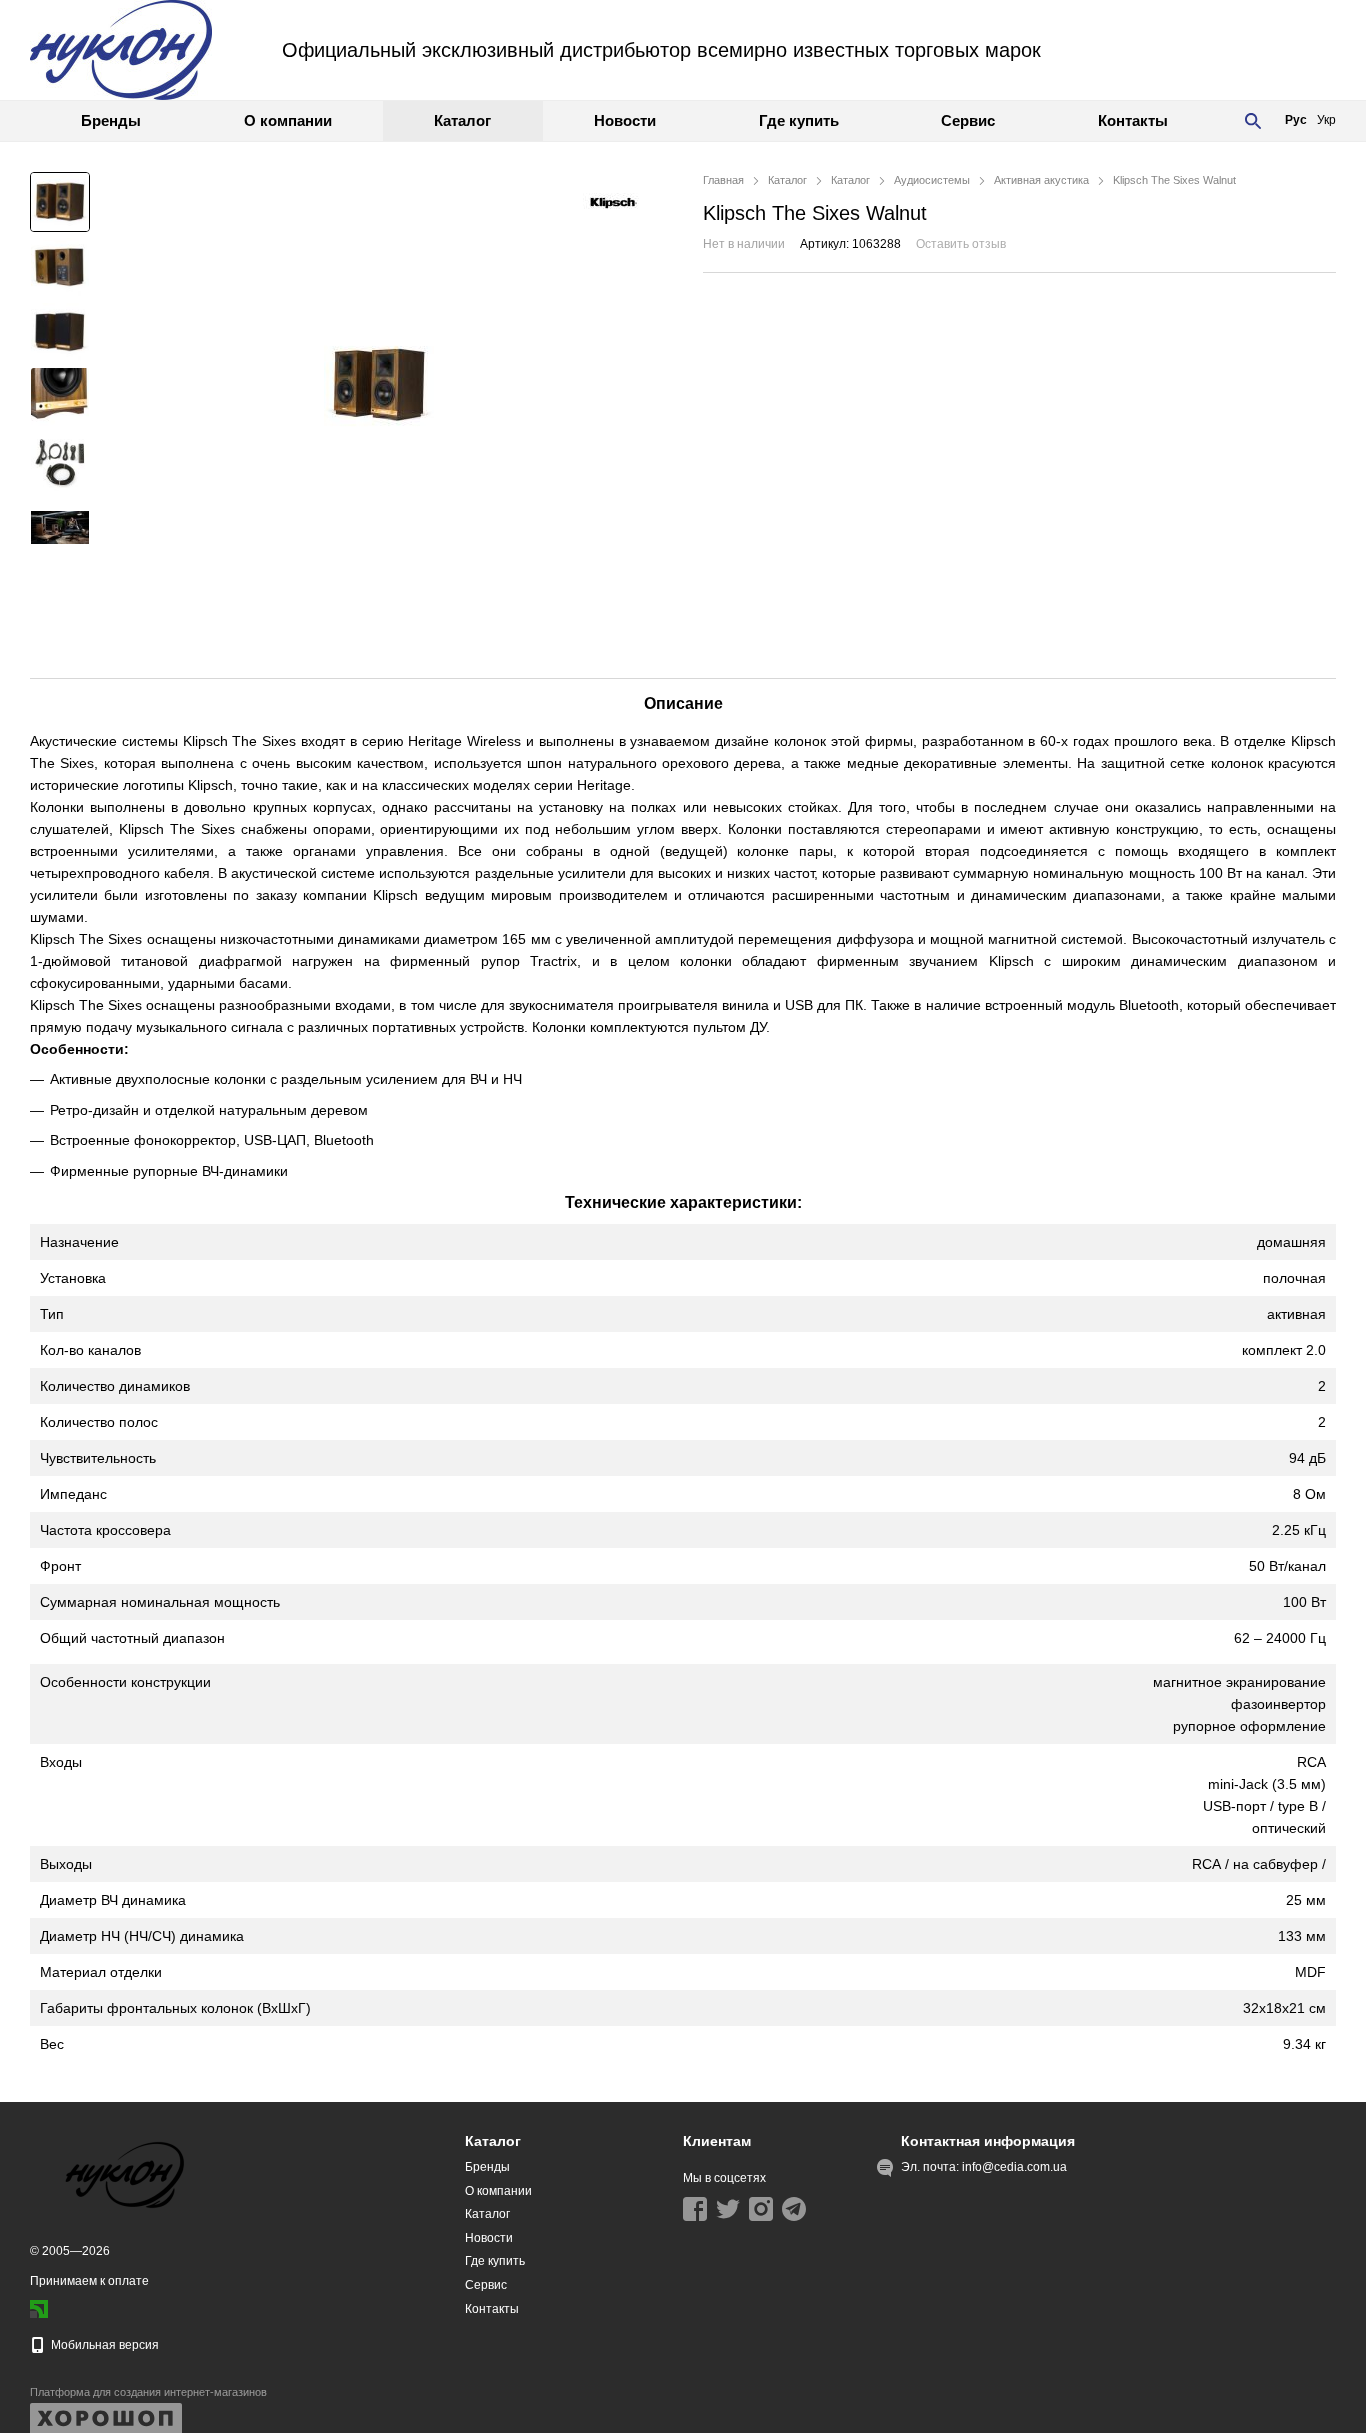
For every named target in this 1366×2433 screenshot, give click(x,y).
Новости (625, 120)
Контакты (1133, 120)
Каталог (462, 120)
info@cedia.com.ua (1014, 2167)
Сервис (968, 120)
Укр (1326, 120)
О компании (288, 120)
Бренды (111, 120)
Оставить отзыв (961, 244)
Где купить (799, 120)
